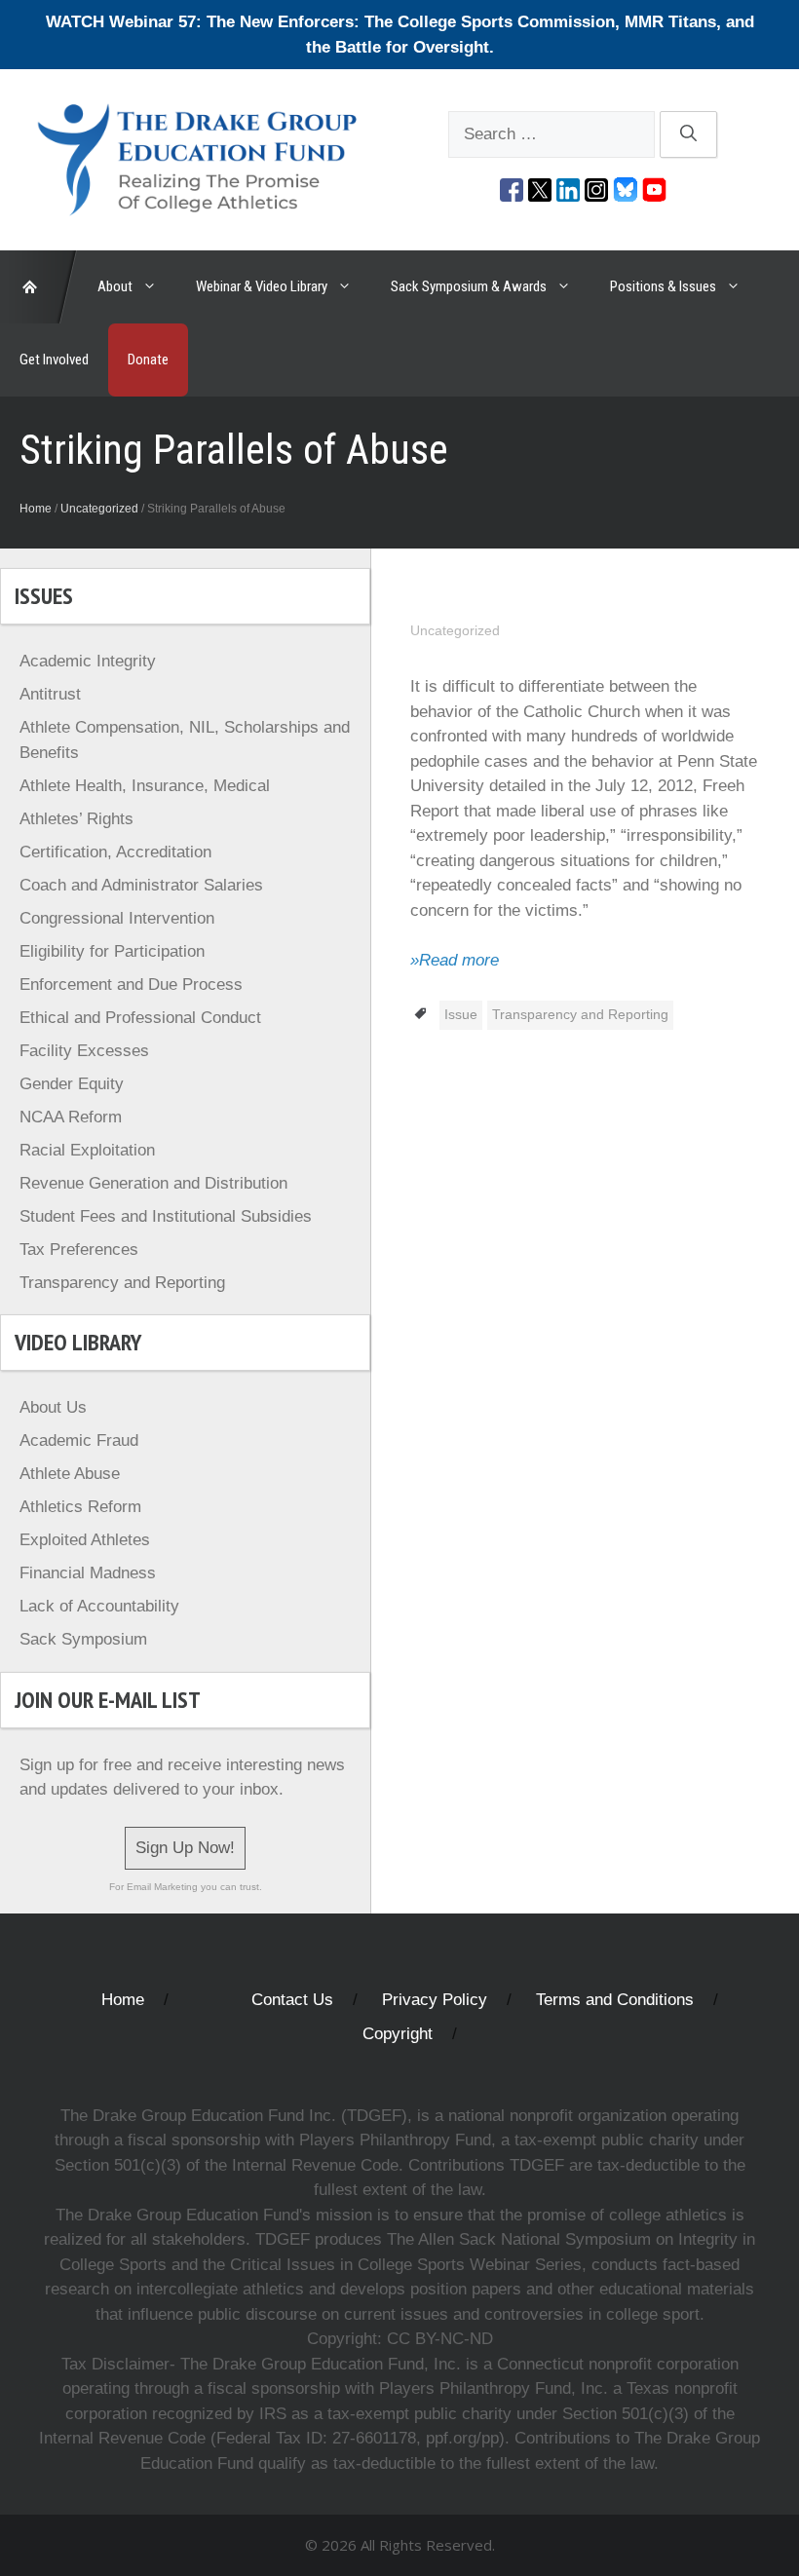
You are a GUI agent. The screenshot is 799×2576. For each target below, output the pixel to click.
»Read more (455, 960)
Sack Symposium (83, 1639)
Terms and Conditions (615, 2000)
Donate (148, 360)
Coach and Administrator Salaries (141, 885)
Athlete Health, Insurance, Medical (145, 786)
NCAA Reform (71, 1117)
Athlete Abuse (70, 1474)
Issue (461, 1014)
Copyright (398, 2034)
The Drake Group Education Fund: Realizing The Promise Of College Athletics (39, 287)
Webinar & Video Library (262, 286)
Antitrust (50, 694)
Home (36, 509)
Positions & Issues (663, 286)
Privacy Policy (435, 2000)
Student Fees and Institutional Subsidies (166, 1216)
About (115, 286)
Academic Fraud (79, 1440)
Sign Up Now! (185, 1848)
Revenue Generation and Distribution (153, 1183)
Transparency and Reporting (580, 1014)
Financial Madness (88, 1573)
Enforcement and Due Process (131, 985)
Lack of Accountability (99, 1606)
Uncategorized (99, 509)
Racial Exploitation (87, 1150)
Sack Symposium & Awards (469, 286)
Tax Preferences (79, 1250)
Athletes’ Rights (76, 819)
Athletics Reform (80, 1507)
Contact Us (292, 2000)
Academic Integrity (88, 661)
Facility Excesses (84, 1051)
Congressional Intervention (117, 918)
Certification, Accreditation (115, 852)
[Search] (688, 134)
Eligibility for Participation (112, 951)
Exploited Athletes (85, 1540)
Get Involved (54, 360)
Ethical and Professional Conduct (140, 1018)
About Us (53, 1407)
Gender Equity (72, 1084)
